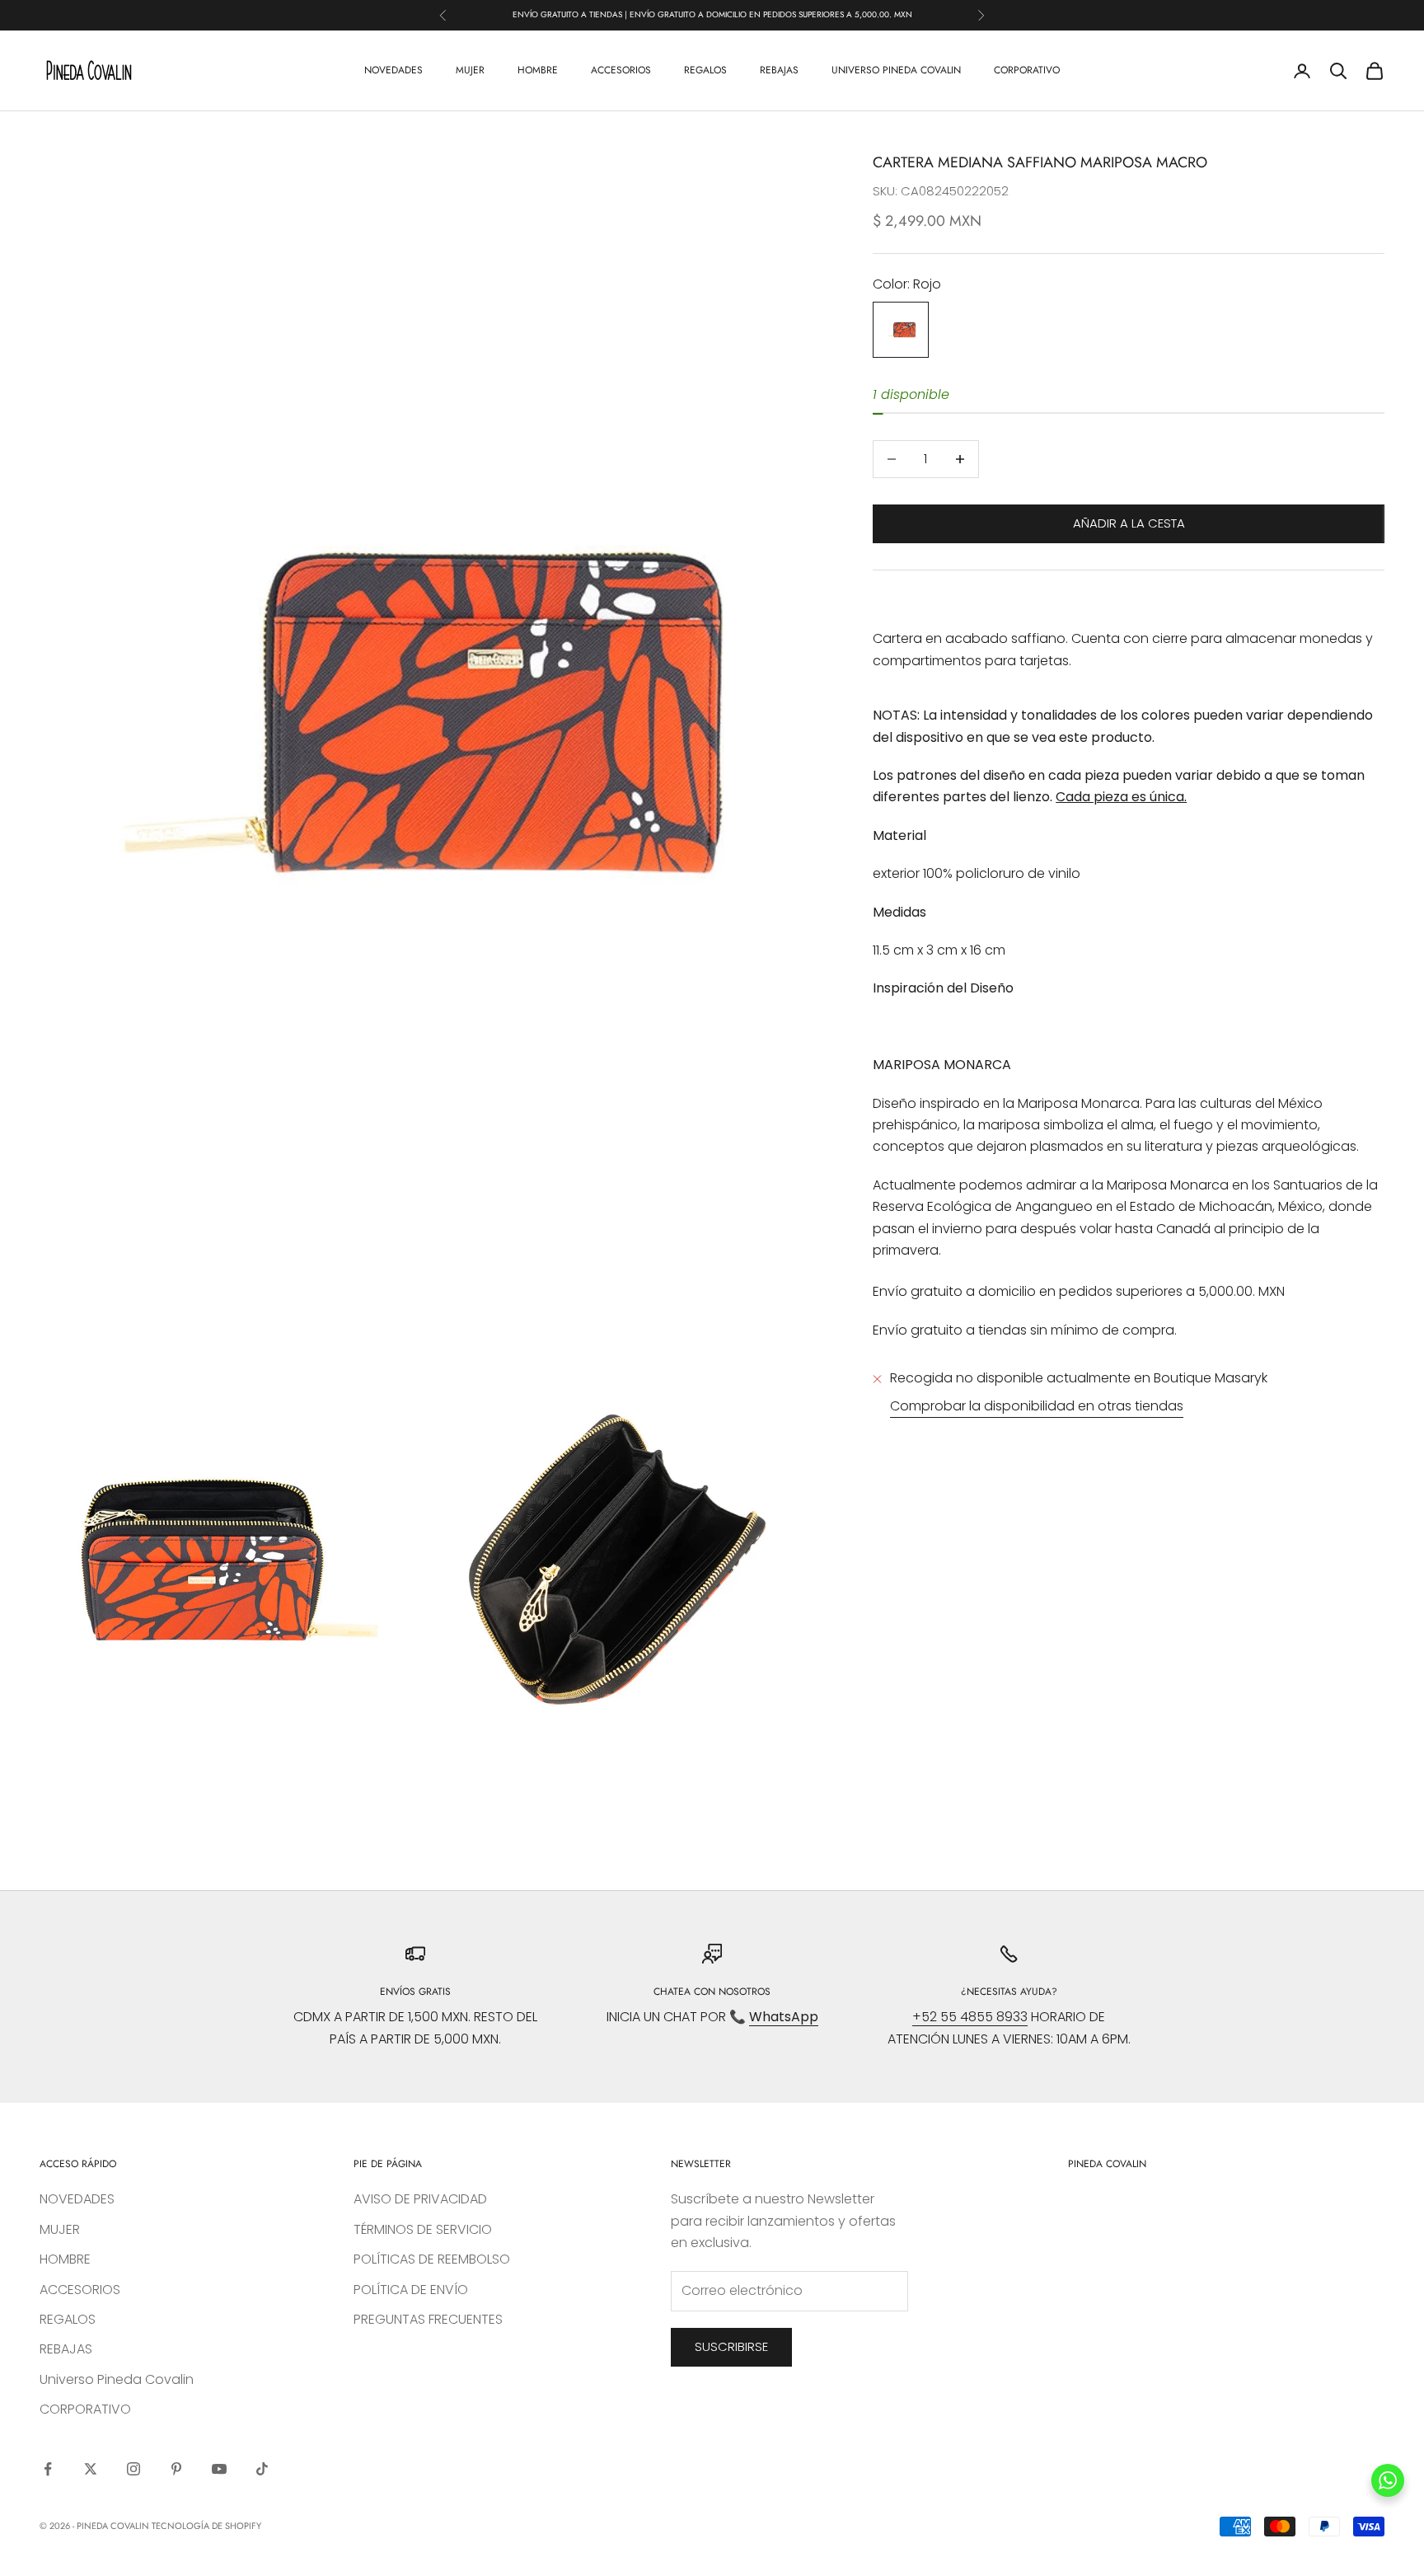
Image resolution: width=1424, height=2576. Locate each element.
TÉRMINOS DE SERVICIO (423, 2229)
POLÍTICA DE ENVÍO (411, 2290)
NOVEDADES (393, 70)
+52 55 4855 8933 (970, 2017)
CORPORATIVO (1027, 70)
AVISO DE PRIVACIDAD (420, 2199)
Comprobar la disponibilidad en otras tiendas (1037, 1407)
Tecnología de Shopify (206, 2526)
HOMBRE (538, 70)
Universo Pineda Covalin (896, 70)
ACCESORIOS (621, 70)
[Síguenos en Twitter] (91, 2469)
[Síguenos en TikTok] (262, 2469)
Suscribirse (731, 2346)
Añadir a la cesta (1129, 523)
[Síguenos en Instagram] (133, 2469)
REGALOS (705, 70)
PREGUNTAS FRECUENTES (428, 2319)
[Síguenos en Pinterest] (176, 2469)
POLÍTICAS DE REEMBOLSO (432, 2259)
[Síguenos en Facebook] (48, 2469)
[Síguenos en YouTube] (219, 2469)
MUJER (470, 70)
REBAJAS (779, 70)
